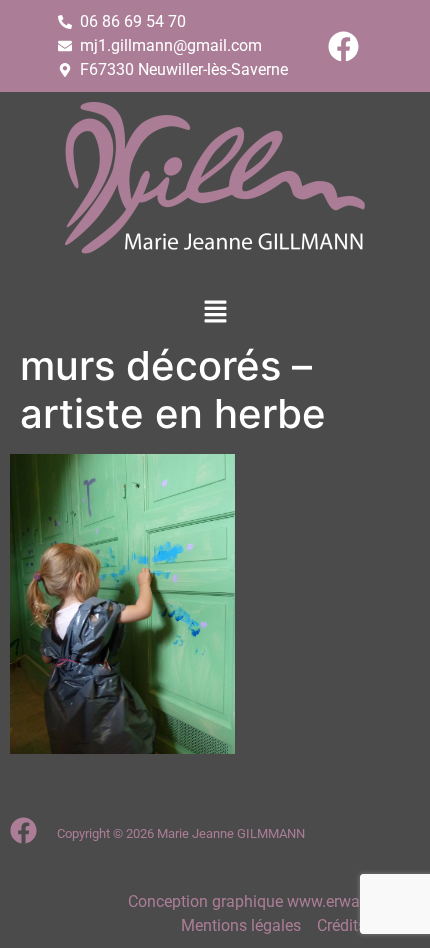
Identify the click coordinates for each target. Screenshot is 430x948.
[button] (215, 312)
